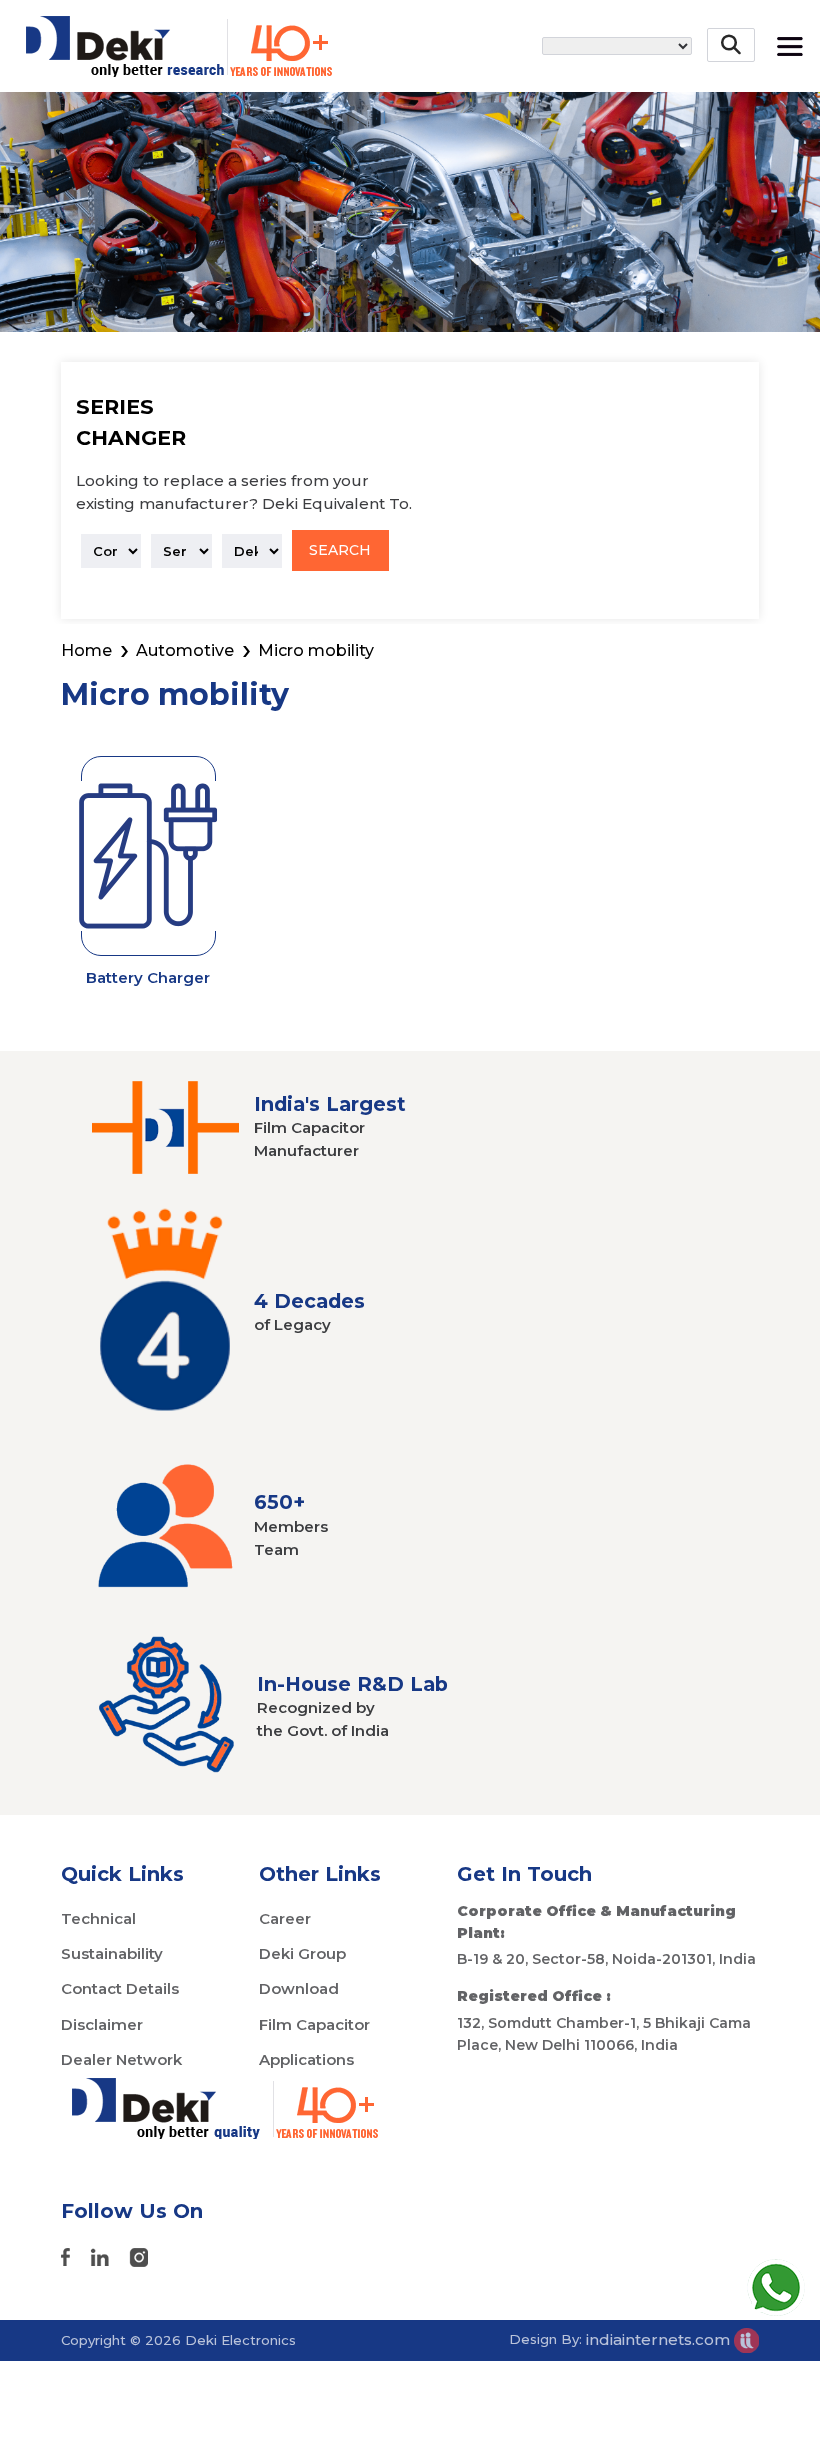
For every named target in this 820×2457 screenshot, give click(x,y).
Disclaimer (102, 2024)
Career (285, 1918)
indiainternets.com (660, 2339)
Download (299, 1988)
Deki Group (302, 1953)
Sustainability (112, 1953)
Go (733, 103)
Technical (98, 1918)
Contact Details (120, 1988)
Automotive (185, 650)
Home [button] (86, 650)
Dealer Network (121, 2059)
